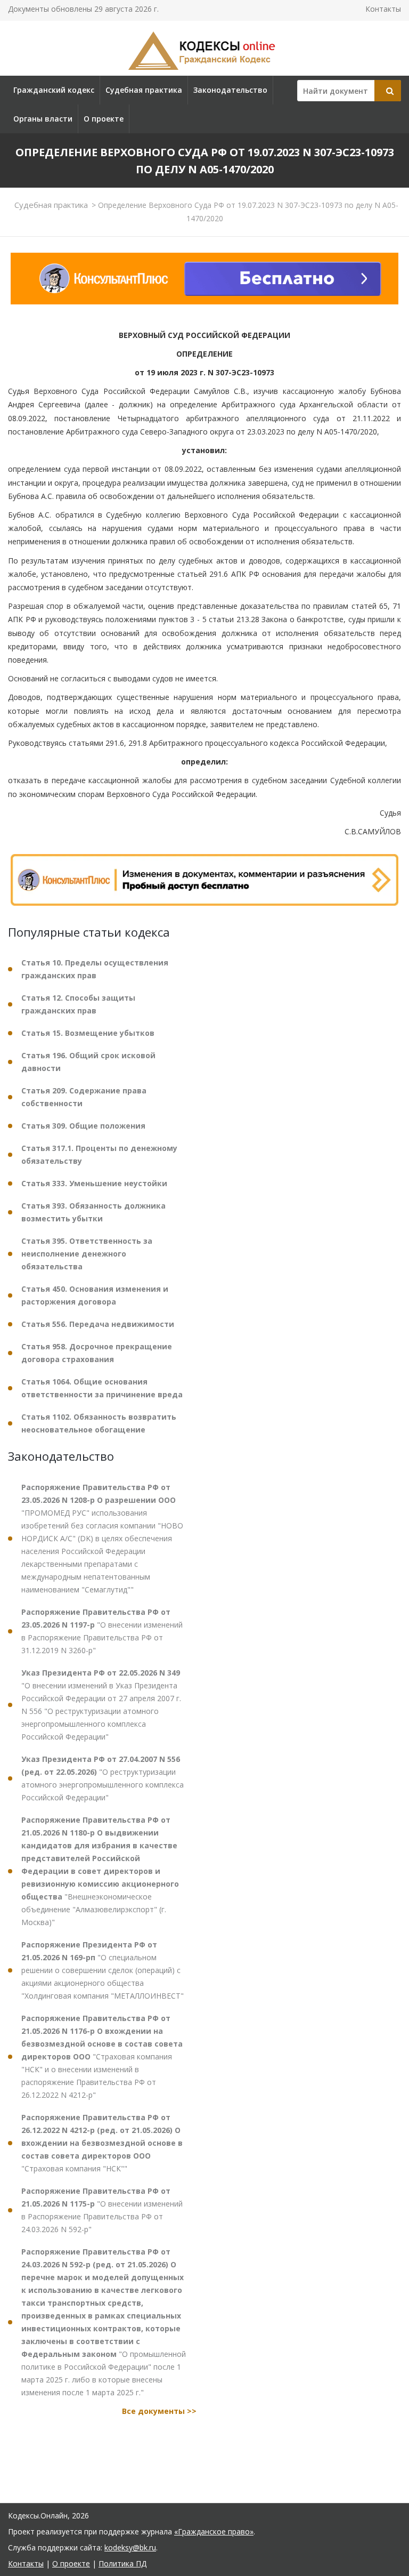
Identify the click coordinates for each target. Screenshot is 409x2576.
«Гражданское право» (214, 2531)
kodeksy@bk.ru (130, 2547)
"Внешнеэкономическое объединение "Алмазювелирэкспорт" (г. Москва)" (100, 1871)
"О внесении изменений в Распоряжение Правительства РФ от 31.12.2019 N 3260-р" (102, 1631)
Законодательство (230, 90)
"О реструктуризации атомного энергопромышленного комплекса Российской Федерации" (103, 1778)
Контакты (383, 9)
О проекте (104, 119)
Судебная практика (144, 90)
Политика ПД (122, 2563)
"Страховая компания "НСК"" (102, 2143)
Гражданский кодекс (54, 90)
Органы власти (43, 119)
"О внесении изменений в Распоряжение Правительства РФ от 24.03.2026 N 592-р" (102, 2210)
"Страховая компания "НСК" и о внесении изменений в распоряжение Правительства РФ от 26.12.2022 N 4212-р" (102, 2056)
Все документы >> (159, 2411)
